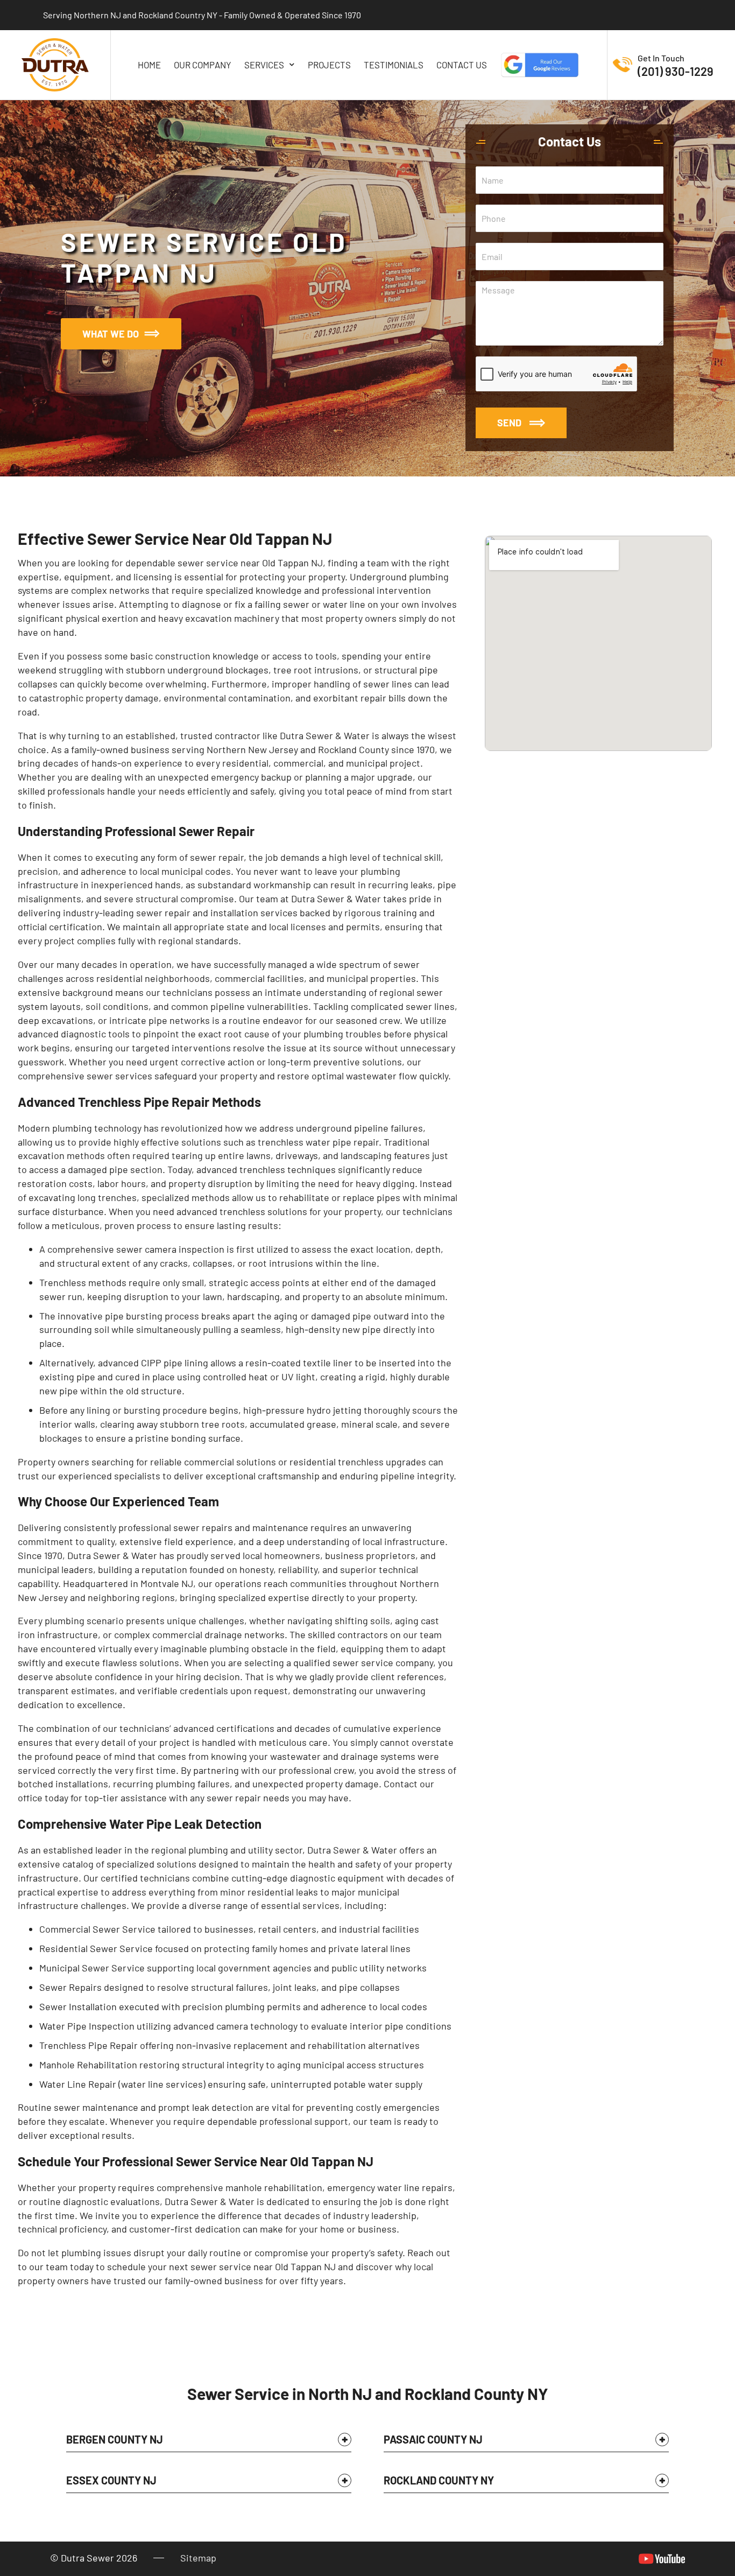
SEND (509, 423)
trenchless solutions (263, 1211)
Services (264, 65)
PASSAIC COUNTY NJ (433, 2439)
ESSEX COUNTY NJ (111, 2480)
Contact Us (462, 65)
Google (540, 65)
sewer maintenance (96, 2107)
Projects (329, 65)
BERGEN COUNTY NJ (115, 2439)
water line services (162, 2084)
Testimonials (394, 65)
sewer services (119, 1076)
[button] (209, 2442)
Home (149, 65)
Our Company (203, 65)
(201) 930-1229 (676, 71)
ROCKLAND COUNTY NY (439, 2480)
